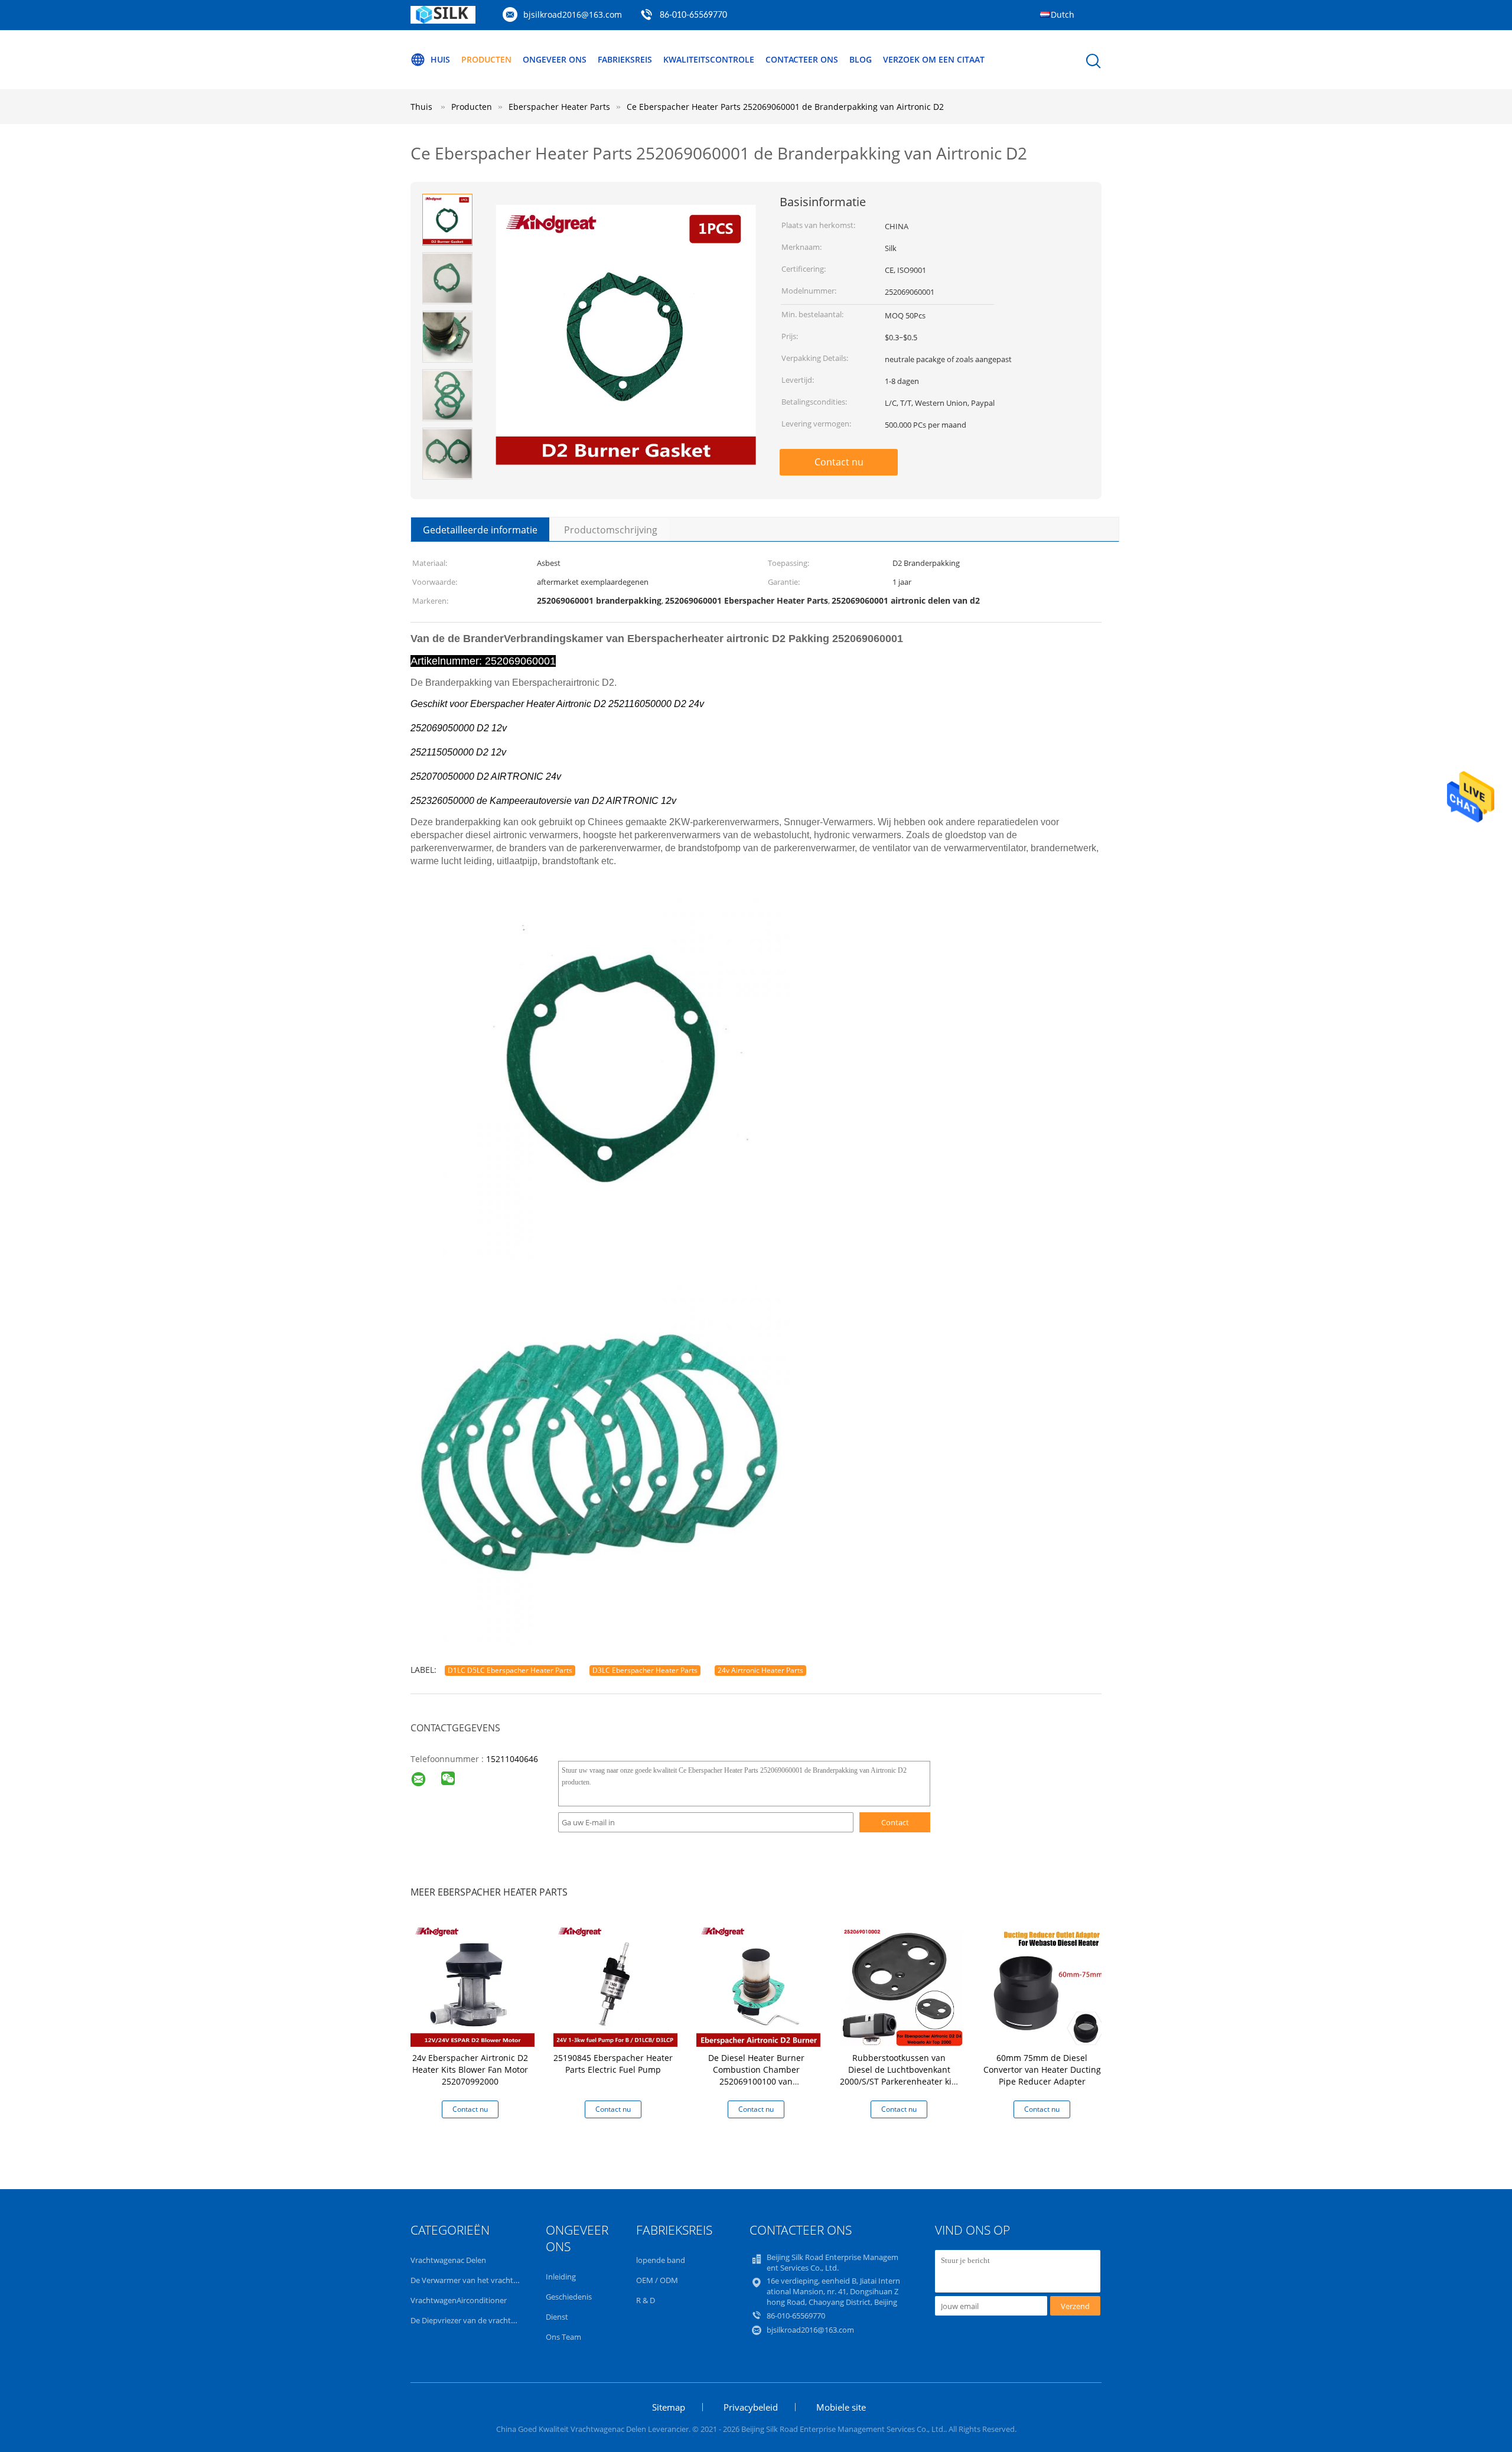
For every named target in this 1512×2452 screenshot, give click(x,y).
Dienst (557, 2317)
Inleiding (561, 2277)
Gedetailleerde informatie (480, 530)
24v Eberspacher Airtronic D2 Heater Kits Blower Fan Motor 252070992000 (470, 2070)
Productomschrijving (611, 530)
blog (861, 59)
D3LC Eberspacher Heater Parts (645, 1670)
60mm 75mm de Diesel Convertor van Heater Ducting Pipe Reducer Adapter (1042, 2070)
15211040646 (512, 1759)
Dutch (1063, 14)
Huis (440, 59)
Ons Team (563, 2337)
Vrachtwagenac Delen (448, 2260)
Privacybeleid (751, 2407)
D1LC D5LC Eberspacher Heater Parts (510, 1670)
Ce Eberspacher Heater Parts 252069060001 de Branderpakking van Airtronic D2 (785, 107)
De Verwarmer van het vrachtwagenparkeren (489, 2280)
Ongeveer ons (555, 59)
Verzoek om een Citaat (934, 59)
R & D (646, 2300)
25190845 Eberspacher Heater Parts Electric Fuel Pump (613, 2064)
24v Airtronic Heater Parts (760, 1670)
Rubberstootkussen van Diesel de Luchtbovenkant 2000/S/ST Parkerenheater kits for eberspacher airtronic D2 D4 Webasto (899, 2081)
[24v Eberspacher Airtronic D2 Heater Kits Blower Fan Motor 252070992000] (472, 1984)
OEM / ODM (657, 2280)
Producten (486, 59)
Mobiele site (841, 2407)
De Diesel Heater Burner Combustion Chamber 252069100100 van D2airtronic (756, 2075)
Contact (895, 1822)
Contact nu (839, 462)
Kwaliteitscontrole (709, 59)
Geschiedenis (569, 2297)
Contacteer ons (802, 59)
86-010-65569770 (693, 15)
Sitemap (669, 2407)
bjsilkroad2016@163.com (573, 14)
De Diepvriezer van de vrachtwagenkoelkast (487, 2320)
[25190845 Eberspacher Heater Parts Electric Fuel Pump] (615, 1984)
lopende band (661, 2260)
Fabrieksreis (625, 59)
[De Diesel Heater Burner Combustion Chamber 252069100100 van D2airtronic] (758, 1984)
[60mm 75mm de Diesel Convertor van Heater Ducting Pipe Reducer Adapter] (1044, 1984)
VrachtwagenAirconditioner (459, 2300)
